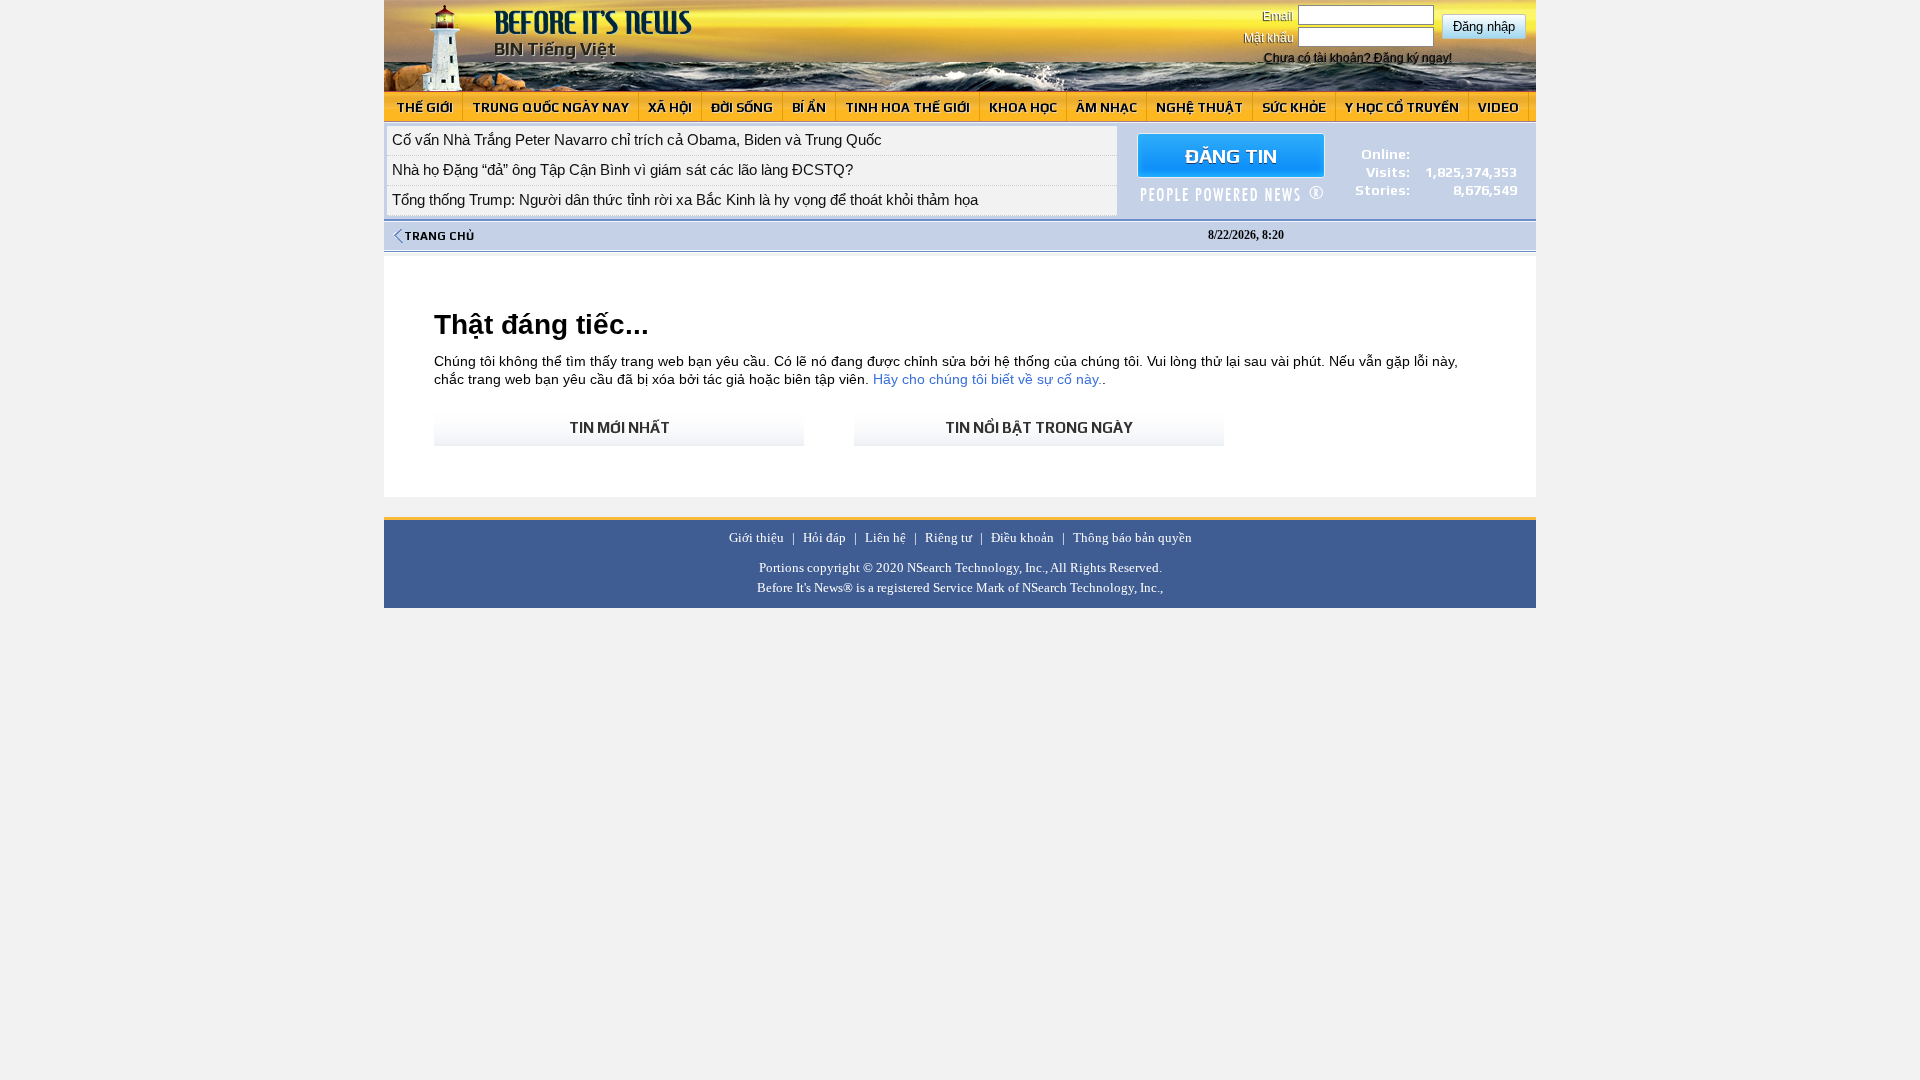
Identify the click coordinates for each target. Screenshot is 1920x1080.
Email (1280, 16)
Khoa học (1023, 107)
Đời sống (742, 107)
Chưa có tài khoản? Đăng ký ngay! (1358, 58)
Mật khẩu (1270, 38)
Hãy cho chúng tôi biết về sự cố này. (987, 379)
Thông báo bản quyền (1132, 537)
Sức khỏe (1294, 107)
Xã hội (670, 107)
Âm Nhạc (1106, 107)
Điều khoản (1022, 537)
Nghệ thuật (1199, 107)
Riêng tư (948, 537)
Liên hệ (885, 537)
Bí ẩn (809, 107)
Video (1498, 107)
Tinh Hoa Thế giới (907, 107)
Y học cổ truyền (1402, 107)
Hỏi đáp (824, 537)
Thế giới (424, 107)
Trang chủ (439, 236)
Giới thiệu (756, 537)
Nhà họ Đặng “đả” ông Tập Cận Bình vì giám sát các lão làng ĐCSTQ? (622, 169)
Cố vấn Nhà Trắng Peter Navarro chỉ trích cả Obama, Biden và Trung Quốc (637, 139)
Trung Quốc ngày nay (550, 107)
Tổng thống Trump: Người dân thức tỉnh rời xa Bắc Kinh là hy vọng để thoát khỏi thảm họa (685, 199)
